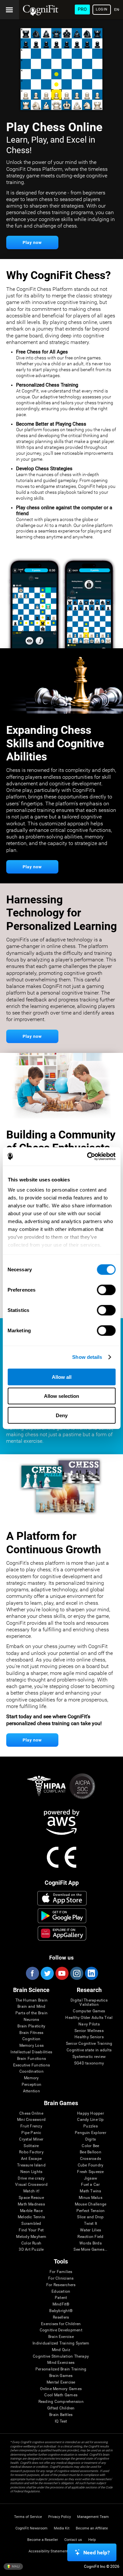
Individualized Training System (61, 2343)
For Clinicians (61, 2278)
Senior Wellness (89, 2031)
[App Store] (62, 1898)
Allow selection (61, 1396)
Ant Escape (31, 2159)
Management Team (93, 2517)
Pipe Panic (31, 2133)
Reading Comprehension (61, 2402)
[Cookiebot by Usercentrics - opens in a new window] (88, 1157)
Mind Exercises (61, 2363)
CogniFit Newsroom (31, 2528)
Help (92, 2540)
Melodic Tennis (31, 2217)
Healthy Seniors (89, 2037)
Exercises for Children (61, 2324)
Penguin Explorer (91, 2133)
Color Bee (90, 2146)
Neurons (31, 2020)
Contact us (73, 2540)
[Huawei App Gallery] (62, 1933)
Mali (15, 2566)
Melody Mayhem (31, 2237)
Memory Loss (32, 2046)
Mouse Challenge (91, 2204)
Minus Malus (91, 2198)
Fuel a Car (90, 2185)
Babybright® (61, 2311)
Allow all (62, 1377)
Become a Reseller (43, 2540)
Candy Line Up (90, 2120)
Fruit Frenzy (31, 2126)
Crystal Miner (31, 2139)
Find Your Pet (31, 2230)
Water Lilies (91, 2230)
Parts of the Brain (31, 2013)
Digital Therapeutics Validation (89, 2003)
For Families (61, 2272)
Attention (31, 2091)
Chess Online (31, 2113)
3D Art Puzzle (31, 2250)
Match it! (31, 2191)
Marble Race (31, 2211)
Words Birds (91, 2243)
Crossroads (91, 2159)
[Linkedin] (91, 1973)
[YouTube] (62, 1973)
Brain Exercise (61, 2337)
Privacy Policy (60, 2517)
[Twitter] (47, 1973)
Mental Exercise (61, 2382)
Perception (31, 2085)
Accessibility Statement (48, 2551)
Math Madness (31, 2204)
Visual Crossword (31, 2185)
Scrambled (31, 2224)
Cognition (31, 2039)
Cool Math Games (61, 2395)
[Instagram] (76, 1973)
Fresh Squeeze (90, 2172)
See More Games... (90, 2250)
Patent (61, 2298)
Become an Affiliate (92, 2528)
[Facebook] (32, 1973)
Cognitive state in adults (89, 2050)
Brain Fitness (31, 2033)
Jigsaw (91, 2178)
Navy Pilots (89, 2024)
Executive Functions (32, 2065)
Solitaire (31, 2146)
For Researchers (61, 2285)
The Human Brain (32, 2000)
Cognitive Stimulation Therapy (61, 2356)
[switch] (106, 1290)
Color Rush (31, 2243)
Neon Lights (31, 2172)
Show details (87, 1357)
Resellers (61, 2317)
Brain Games (61, 2376)
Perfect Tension (91, 2211)
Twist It (91, 2224)
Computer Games (89, 2011)
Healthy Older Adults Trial (89, 2018)
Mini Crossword (31, 2120)
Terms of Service (28, 2517)
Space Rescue (31, 2198)
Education (61, 2292)
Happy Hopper (91, 2113)
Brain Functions (32, 2059)
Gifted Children (61, 2408)
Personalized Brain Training (61, 2369)
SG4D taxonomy (89, 2063)
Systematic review (89, 2057)
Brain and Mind (31, 2007)
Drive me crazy (31, 2178)
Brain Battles (61, 2415)
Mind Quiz (61, 2350)
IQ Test (61, 2421)
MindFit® (61, 2304)
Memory (31, 2078)
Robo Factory (31, 2152)
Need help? (97, 2553)
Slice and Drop (90, 2217)
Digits (91, 2139)
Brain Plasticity (31, 2026)
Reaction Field (90, 2237)
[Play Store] (62, 1916)
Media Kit (62, 2528)
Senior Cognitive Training (89, 2044)
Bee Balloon (91, 2152)
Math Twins (90, 2191)
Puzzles (91, 2126)
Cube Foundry (91, 2165)
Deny (62, 1415)
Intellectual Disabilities (31, 2052)
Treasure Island (31, 2165)
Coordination (31, 2072)
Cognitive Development (61, 2330)
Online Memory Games (61, 2389)
